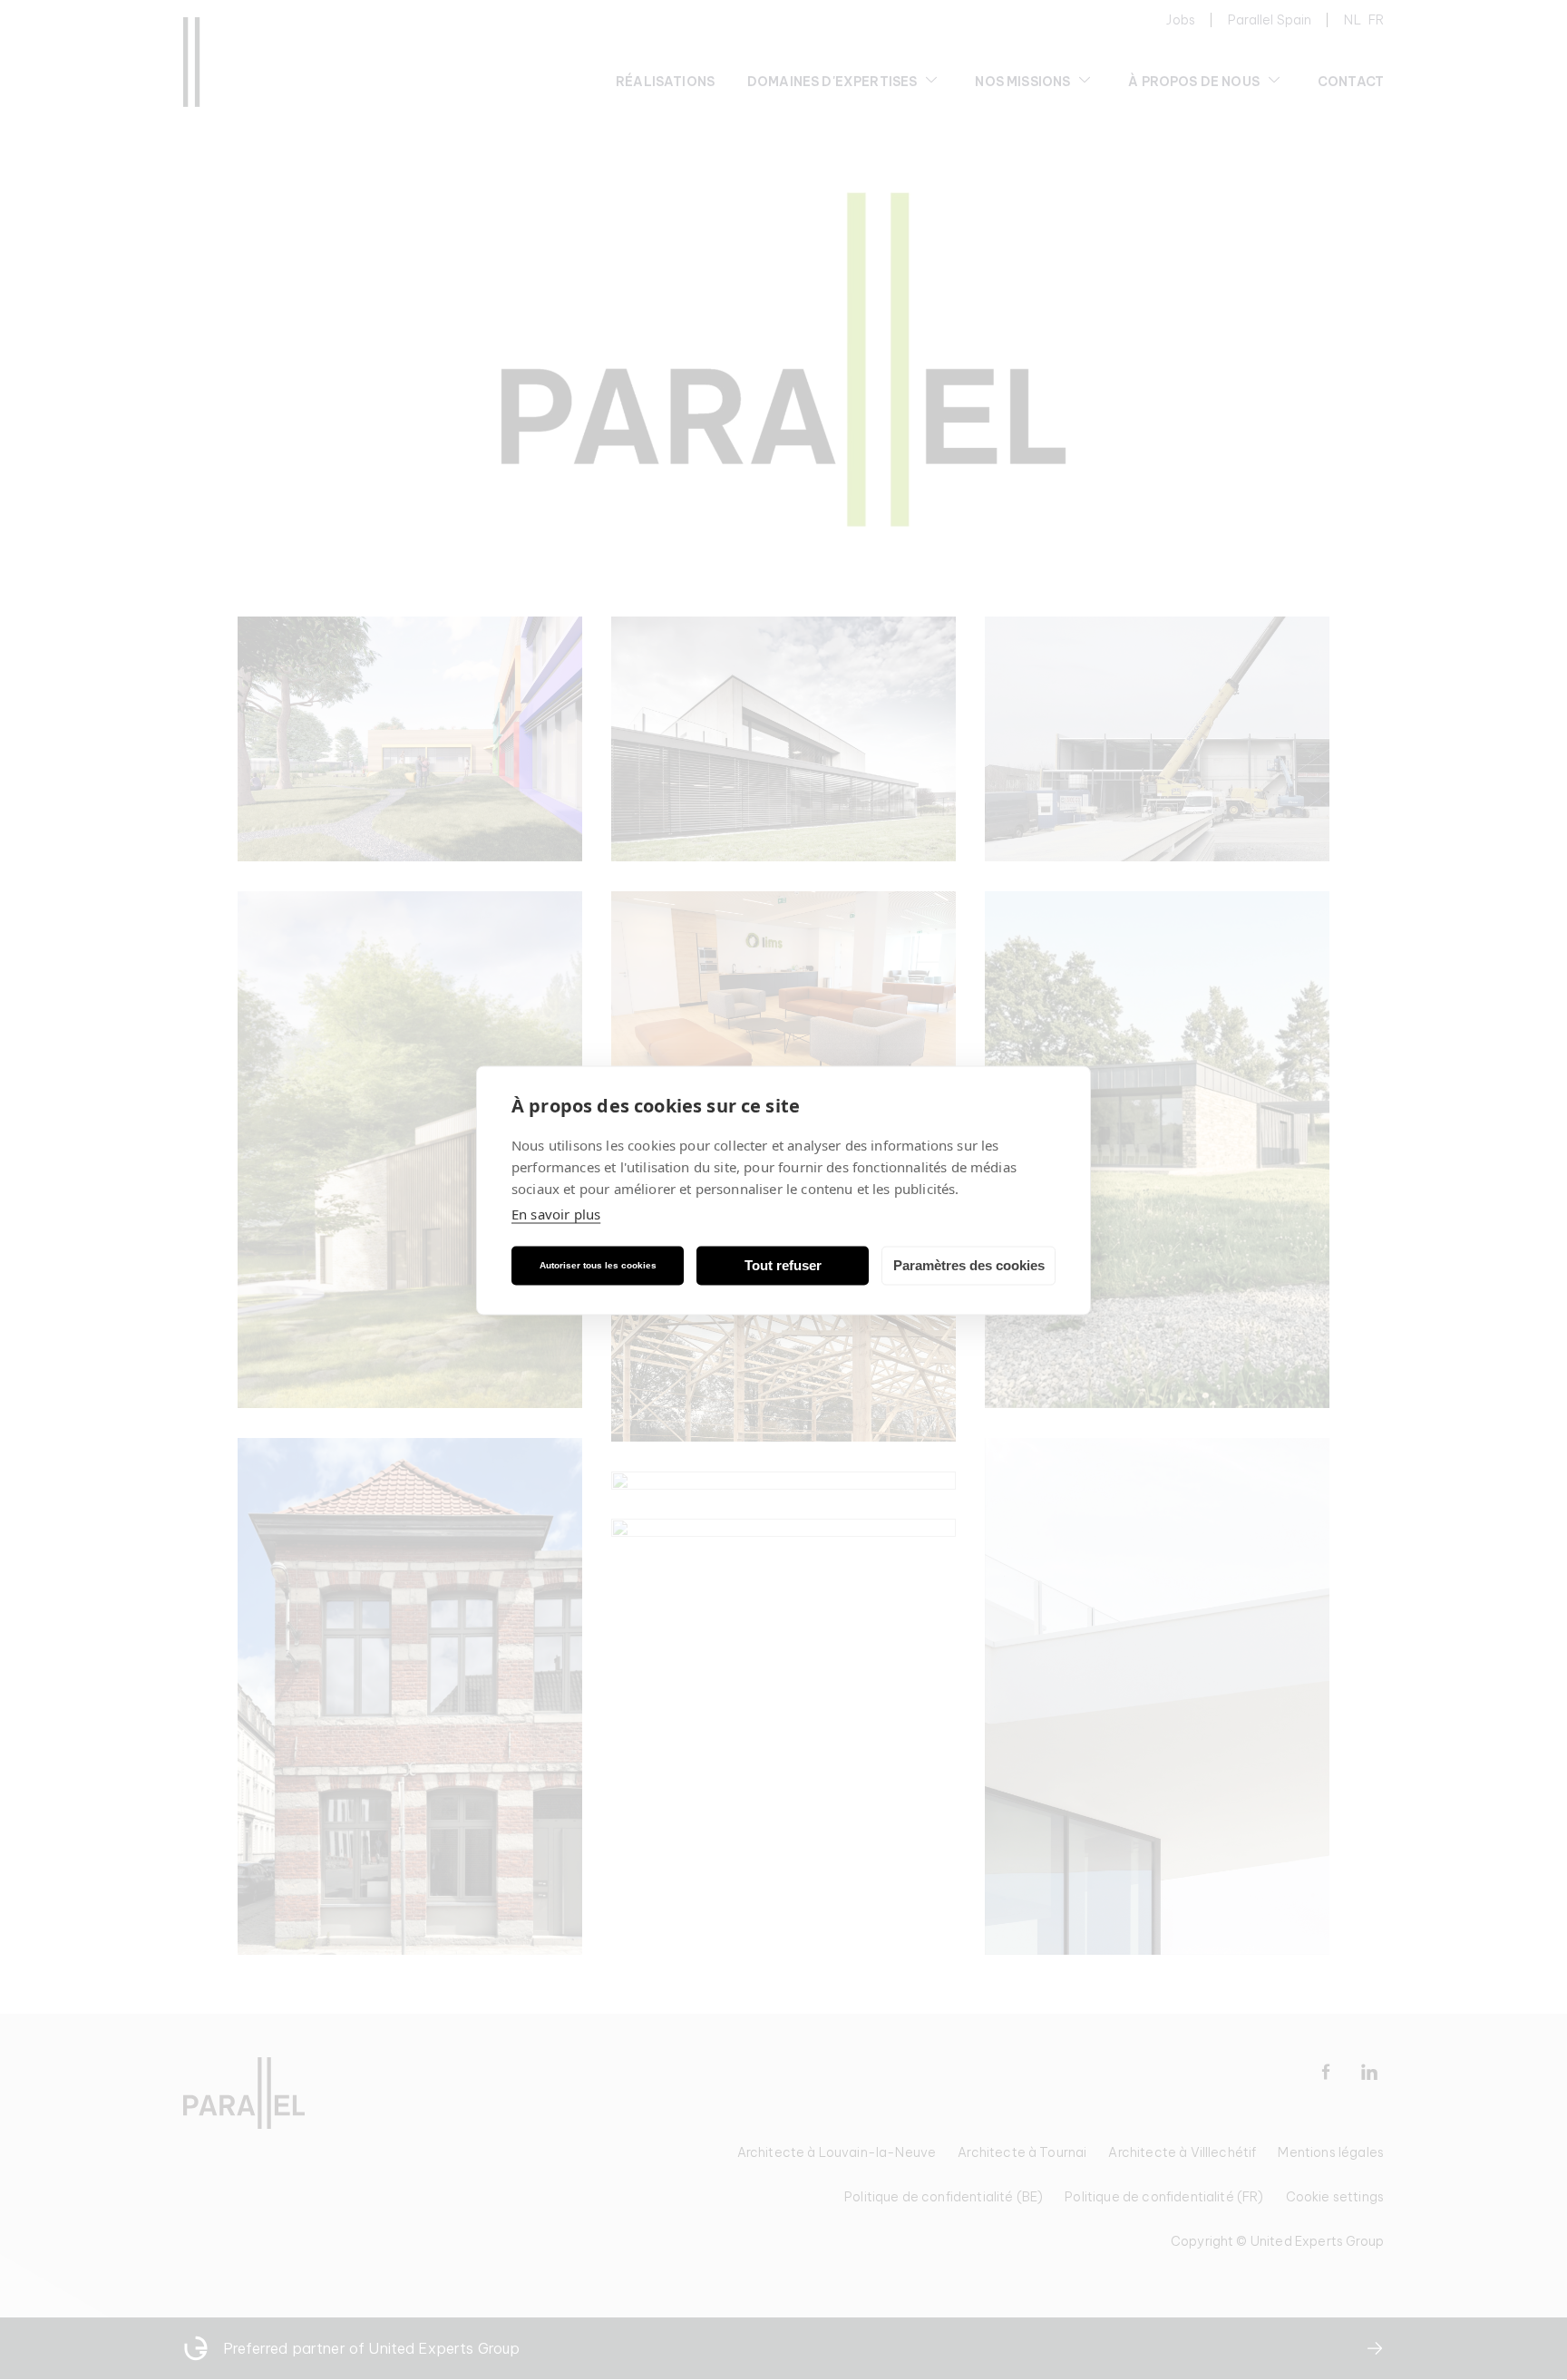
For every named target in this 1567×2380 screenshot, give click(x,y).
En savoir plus (556, 1213)
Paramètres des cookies (969, 1265)
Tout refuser (783, 1265)
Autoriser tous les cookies (598, 1265)
